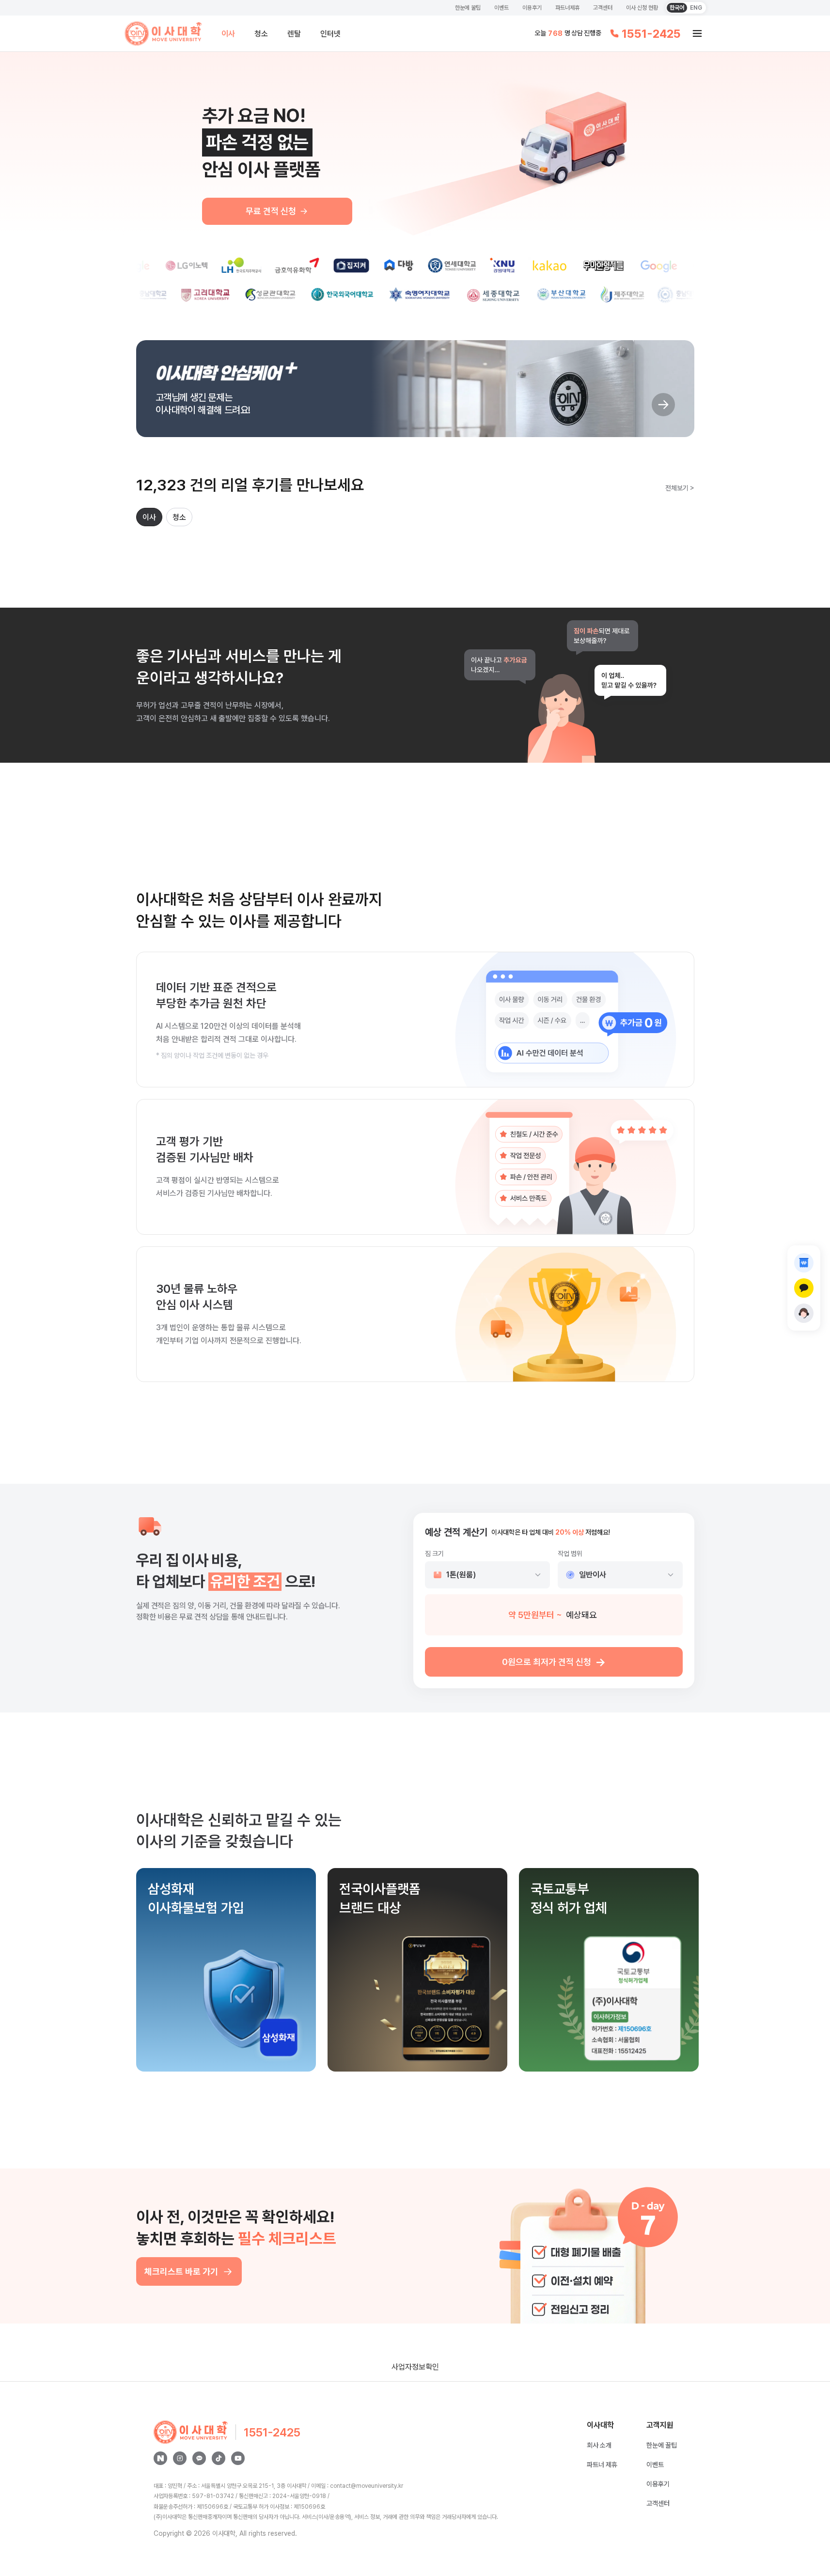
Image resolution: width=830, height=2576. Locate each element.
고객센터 (603, 8)
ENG (696, 8)
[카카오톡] (199, 2458)
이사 (228, 34)
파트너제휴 (567, 8)
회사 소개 (599, 2445)
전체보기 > (680, 488)
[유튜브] (238, 2458)
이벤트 (501, 8)
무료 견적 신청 (271, 211)
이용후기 (532, 8)
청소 (261, 34)
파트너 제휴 (602, 2465)
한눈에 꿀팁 (468, 8)
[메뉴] (697, 33)
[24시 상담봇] (804, 1313)
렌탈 (294, 34)
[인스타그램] (180, 2458)
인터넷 (330, 34)
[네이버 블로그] (160, 2458)
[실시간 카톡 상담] (804, 1288)
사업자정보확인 (415, 2367)
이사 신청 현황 (642, 8)
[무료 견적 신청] (804, 1263)
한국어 (677, 8)
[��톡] (219, 2458)
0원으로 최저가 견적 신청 (554, 1662)
